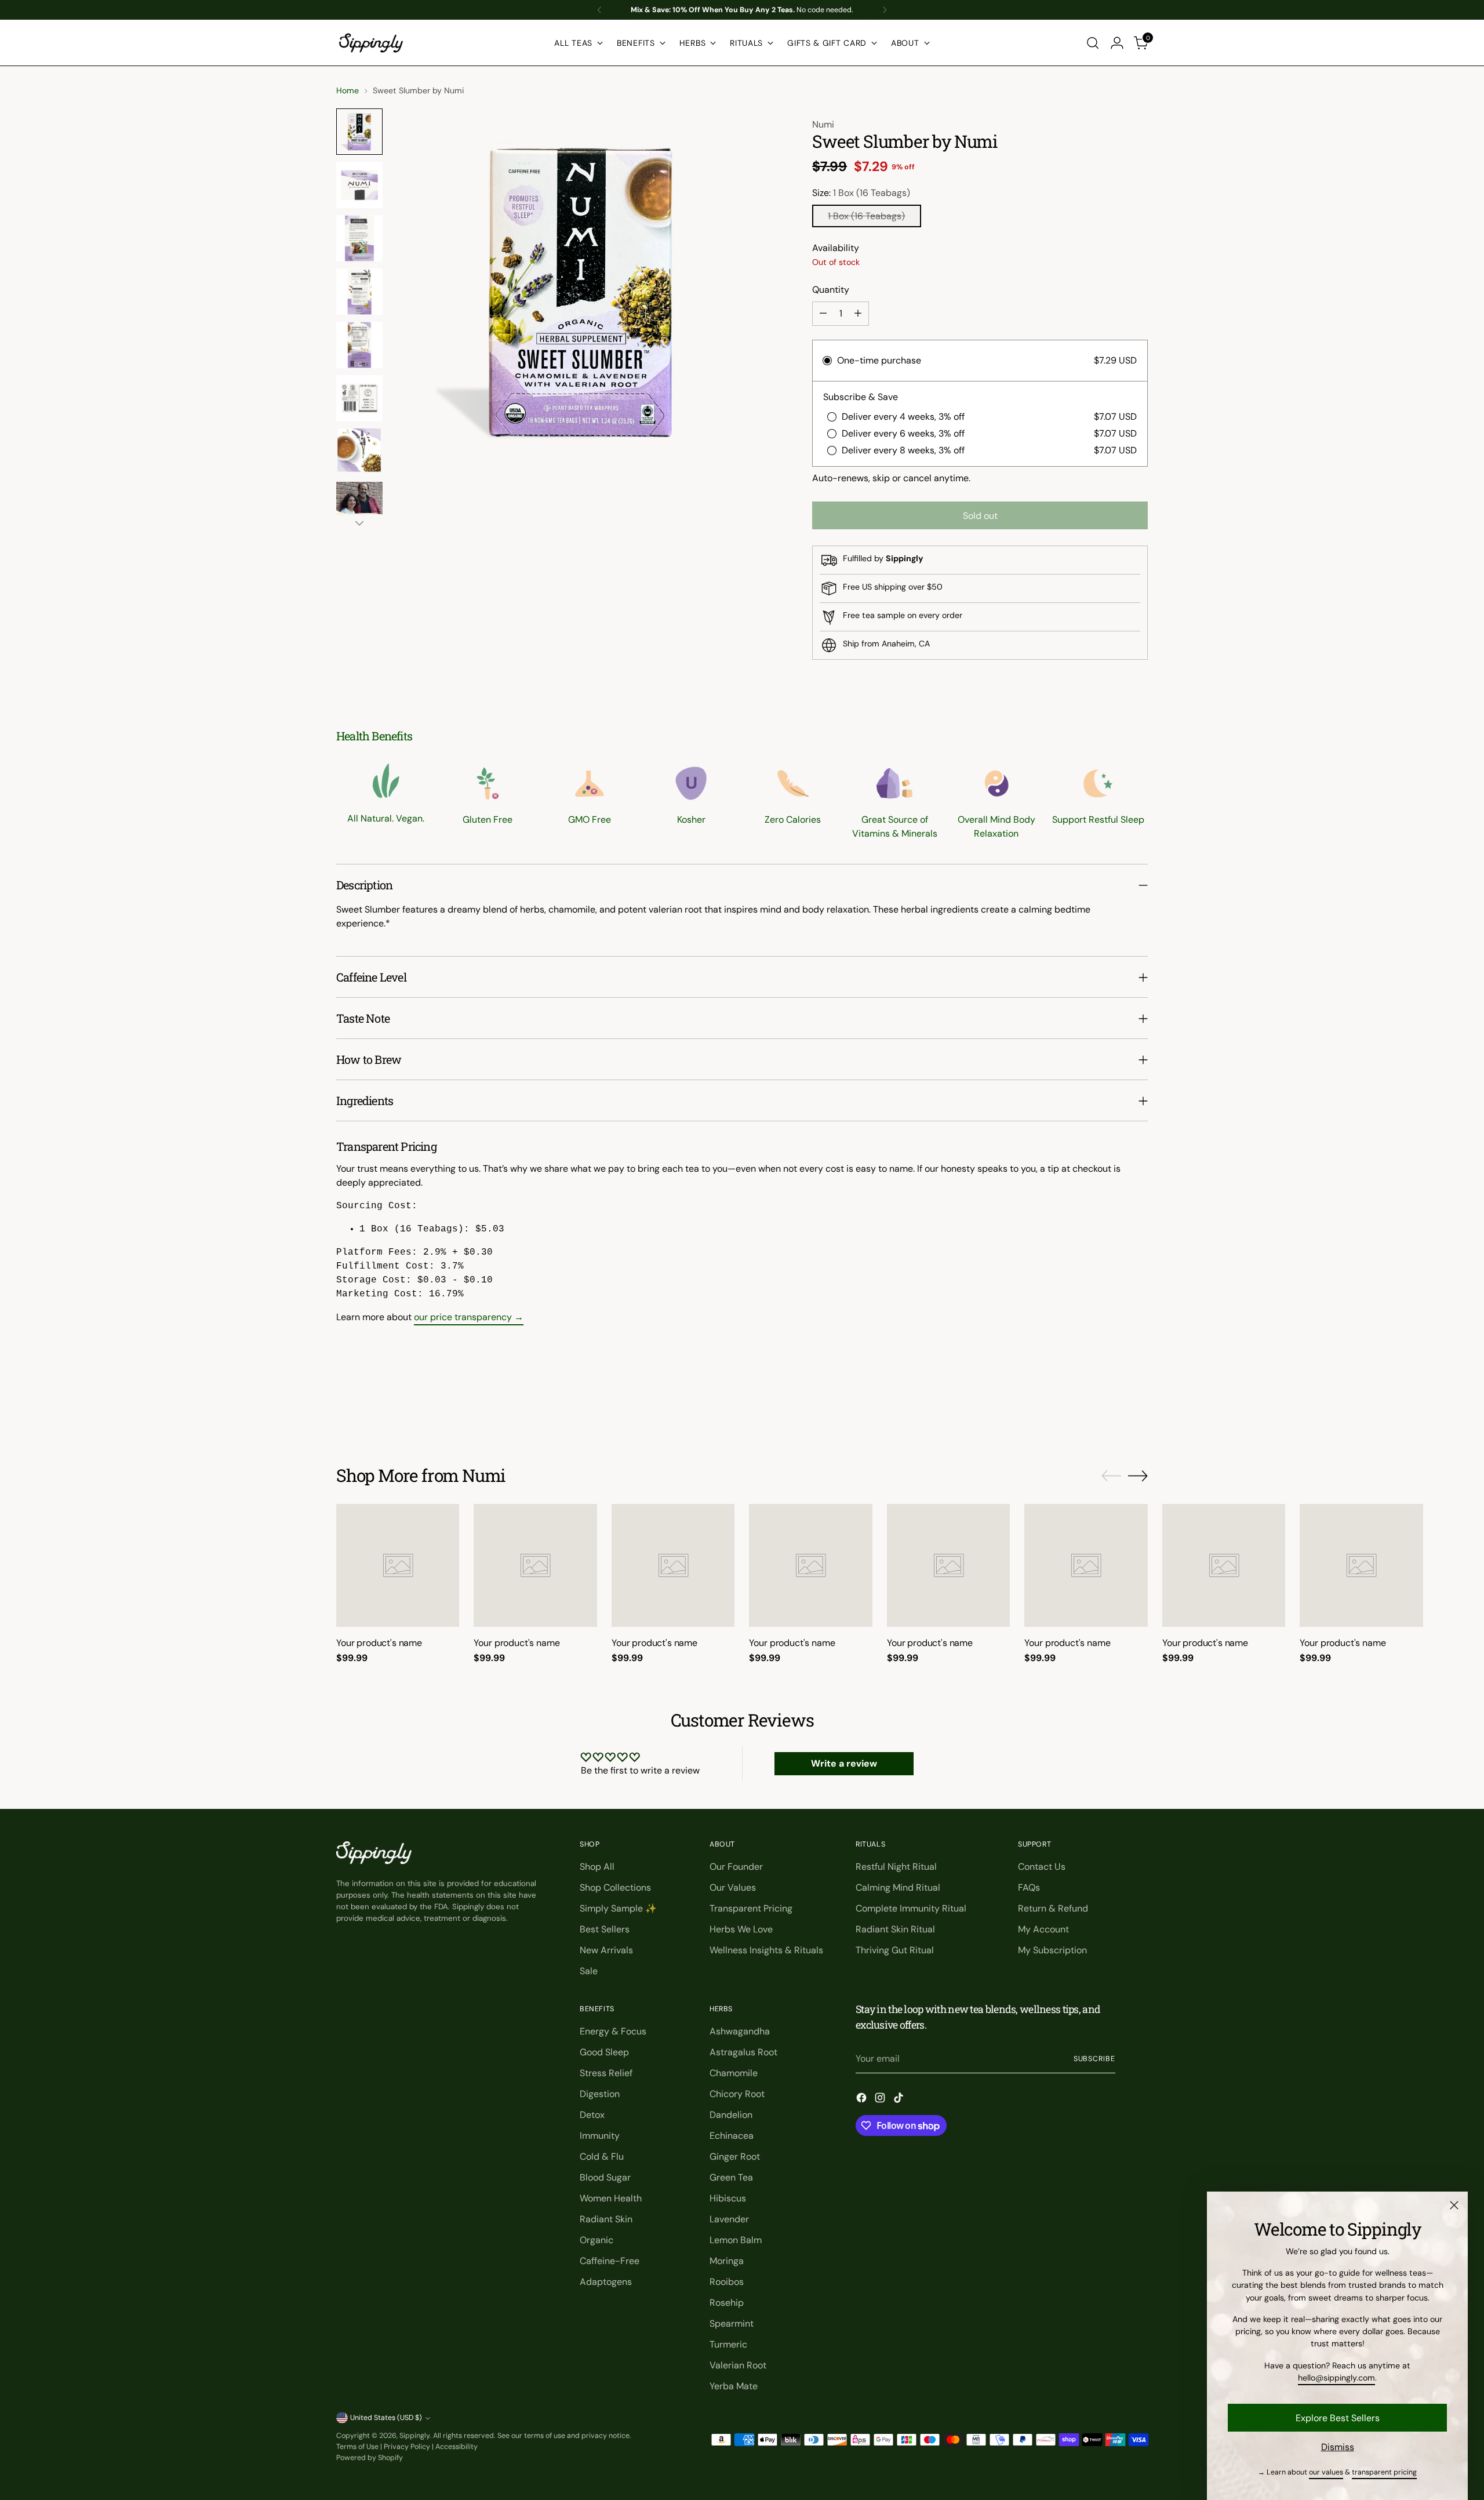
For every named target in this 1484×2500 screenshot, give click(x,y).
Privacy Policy (407, 2447)
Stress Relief (606, 2073)
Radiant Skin (606, 2219)
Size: (861, 193)
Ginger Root (735, 2156)
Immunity (600, 2136)
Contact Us (1042, 1867)
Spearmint (732, 2323)
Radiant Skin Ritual (895, 1929)
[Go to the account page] (1117, 43)
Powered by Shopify (370, 2458)
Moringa (727, 2261)
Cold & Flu (602, 2156)
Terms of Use (357, 2447)
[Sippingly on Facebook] (863, 2100)
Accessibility (457, 2447)
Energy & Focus (613, 2031)
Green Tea (731, 2177)
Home (348, 90)
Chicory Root (737, 2094)
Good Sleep (604, 2052)
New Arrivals (606, 1950)
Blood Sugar (605, 2177)
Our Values (733, 1887)
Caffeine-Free (610, 2261)
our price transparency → (469, 1317)
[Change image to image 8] (359, 505)
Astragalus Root (743, 2052)
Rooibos (727, 2282)
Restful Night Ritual (896, 1867)
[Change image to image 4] (359, 292)
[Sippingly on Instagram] (881, 2100)
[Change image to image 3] (359, 238)
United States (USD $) (386, 2418)
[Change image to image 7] (359, 452)
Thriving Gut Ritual (895, 1950)
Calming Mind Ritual (898, 1887)
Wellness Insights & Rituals (766, 1950)
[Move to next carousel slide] (1138, 1402)
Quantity (831, 290)
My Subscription (1052, 1950)
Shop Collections (615, 1887)
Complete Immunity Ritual (911, 1908)
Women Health (611, 2198)
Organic (596, 2240)
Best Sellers (605, 1929)
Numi (823, 124)
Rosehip (727, 2303)
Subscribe (1094, 2059)
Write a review (844, 1763)
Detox (592, 2115)
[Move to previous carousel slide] (1111, 1403)
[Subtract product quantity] (823, 314)
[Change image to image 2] (359, 185)
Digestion (600, 2094)
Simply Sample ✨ (618, 1908)
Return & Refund (1053, 1908)
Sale (589, 1971)
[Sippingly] (371, 43)
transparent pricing (1384, 2472)
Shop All (597, 1867)
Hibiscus (728, 2198)
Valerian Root (738, 2365)
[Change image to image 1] (359, 132)
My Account (1043, 1929)
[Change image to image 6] (359, 398)
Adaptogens (606, 2282)
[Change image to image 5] (359, 345)
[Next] (885, 10)
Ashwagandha (740, 2031)
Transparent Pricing (751, 1908)
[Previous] (599, 10)
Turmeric (728, 2344)
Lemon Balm (736, 2240)
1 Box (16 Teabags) (866, 216)
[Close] (1454, 2205)
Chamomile (734, 2073)
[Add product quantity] (858, 314)
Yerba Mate (734, 2386)
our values (1326, 2472)
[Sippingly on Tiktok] (900, 2100)
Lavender (729, 2219)
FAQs (1029, 1887)
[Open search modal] (1093, 43)
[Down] (359, 523)
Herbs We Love (741, 1929)
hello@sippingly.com (1336, 2378)
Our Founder (736, 1867)
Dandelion (731, 2115)
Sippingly (414, 2436)
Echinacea (732, 2136)
